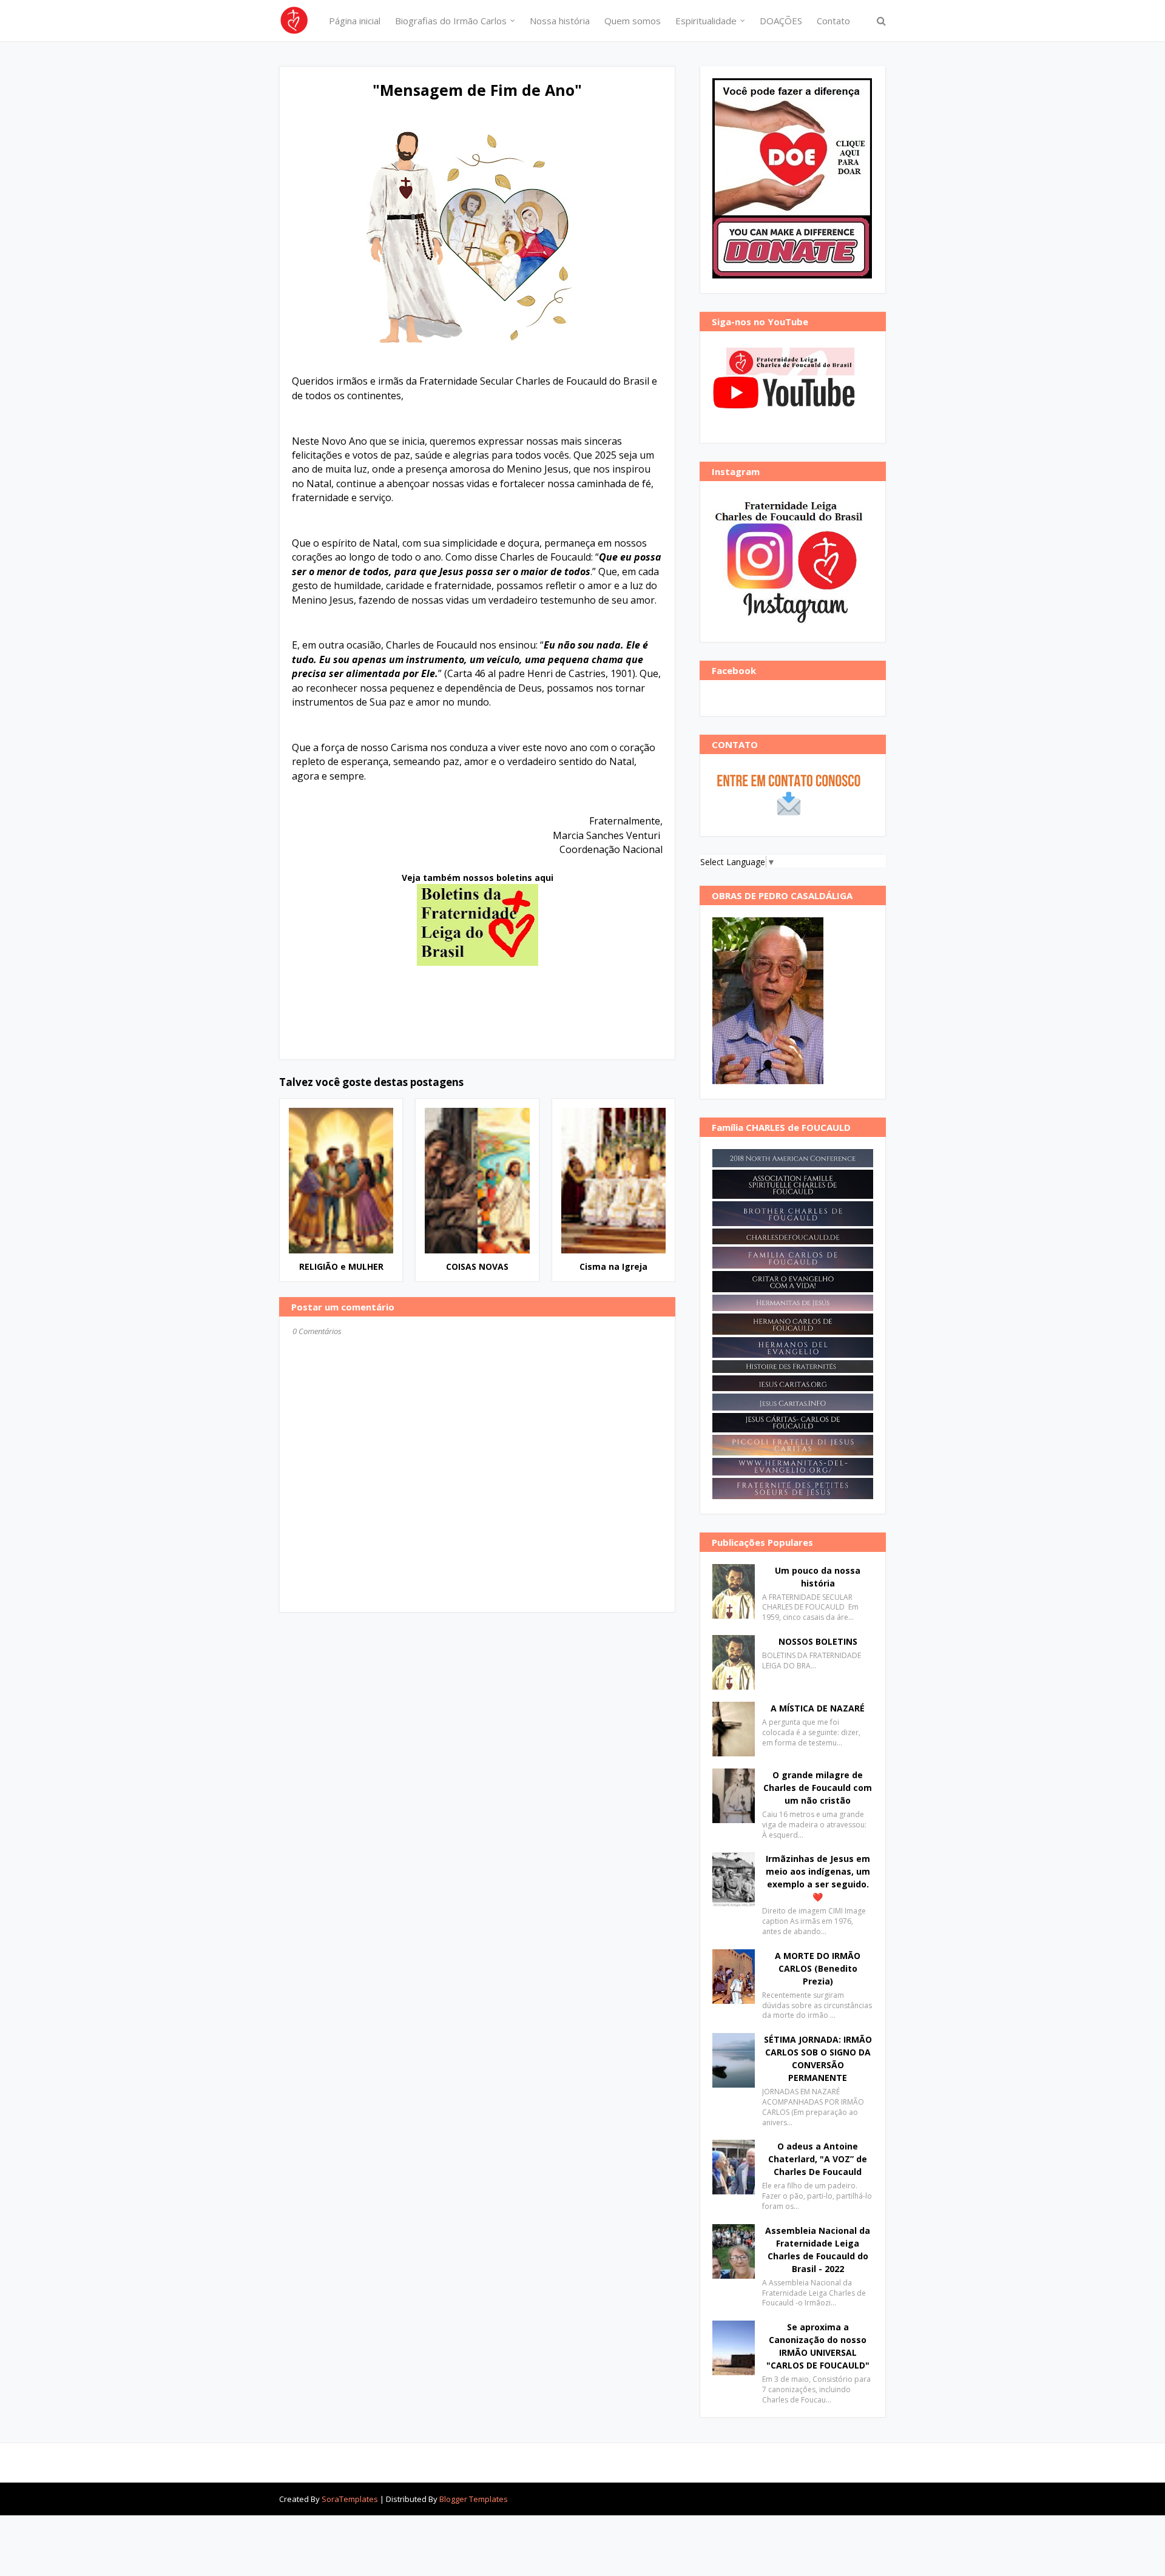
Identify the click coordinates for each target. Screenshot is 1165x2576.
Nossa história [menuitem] (560, 21)
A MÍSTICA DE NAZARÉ (818, 1708)
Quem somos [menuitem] (633, 21)
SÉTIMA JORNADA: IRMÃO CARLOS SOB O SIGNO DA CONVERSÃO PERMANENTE (818, 2058)
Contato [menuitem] (833, 21)
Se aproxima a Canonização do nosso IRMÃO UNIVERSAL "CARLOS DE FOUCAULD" (818, 2346)
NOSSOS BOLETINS (818, 1641)
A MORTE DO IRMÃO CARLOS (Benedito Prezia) (818, 1968)
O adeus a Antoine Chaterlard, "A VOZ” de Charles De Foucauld (818, 2159)
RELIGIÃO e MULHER (341, 1266)
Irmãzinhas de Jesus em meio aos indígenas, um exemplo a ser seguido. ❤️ (818, 1878)
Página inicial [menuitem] (355, 21)
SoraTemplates (350, 2499)
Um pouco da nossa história (818, 1577)
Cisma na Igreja (613, 1266)
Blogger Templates (474, 2499)
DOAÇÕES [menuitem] (781, 21)
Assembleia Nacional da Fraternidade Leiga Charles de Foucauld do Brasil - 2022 (818, 2250)
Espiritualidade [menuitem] (706, 21)
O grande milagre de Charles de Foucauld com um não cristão (818, 1788)
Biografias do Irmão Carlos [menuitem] (451, 21)
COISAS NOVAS (477, 1266)
